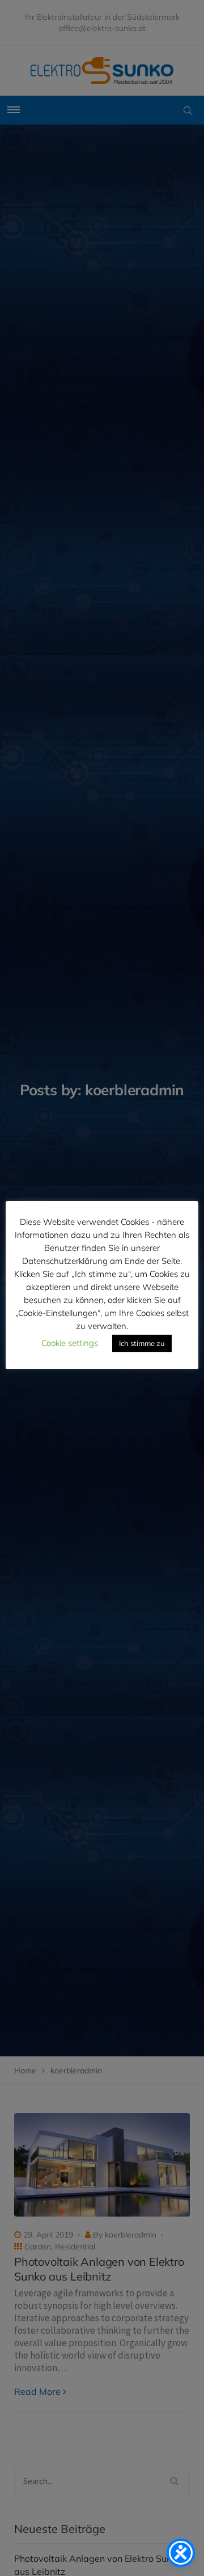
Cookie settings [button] (70, 1343)
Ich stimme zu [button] (142, 1343)
